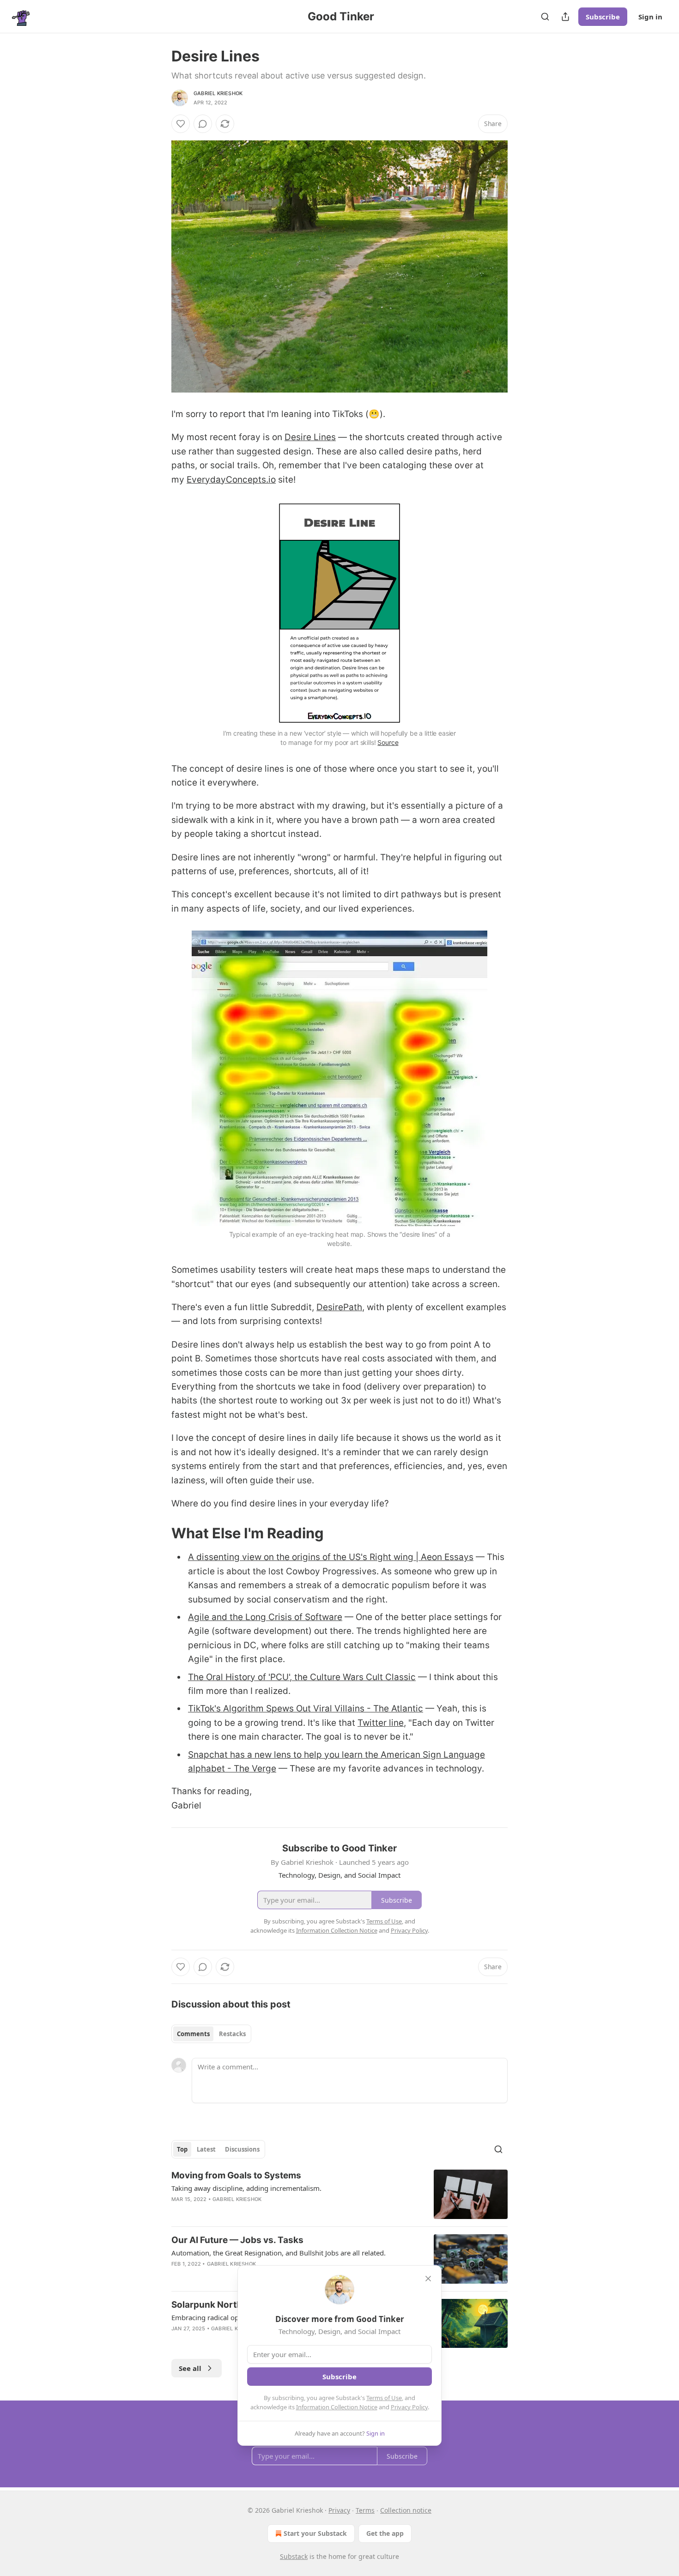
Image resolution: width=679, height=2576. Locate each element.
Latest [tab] (206, 2149)
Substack (294, 2556)
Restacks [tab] (232, 2034)
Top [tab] (182, 2149)
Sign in (650, 17)
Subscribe (603, 17)
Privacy (339, 2510)
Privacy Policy (409, 2407)
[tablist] (211, 2034)
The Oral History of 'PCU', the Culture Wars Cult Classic (302, 1677)
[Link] (158, 1533)
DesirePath (339, 1307)
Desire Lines (310, 437)
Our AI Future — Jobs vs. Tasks (237, 2240)
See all (190, 2368)
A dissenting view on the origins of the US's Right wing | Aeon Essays (331, 1557)
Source (388, 742)
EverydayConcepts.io (231, 480)
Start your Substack (315, 2533)
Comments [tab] (193, 2034)
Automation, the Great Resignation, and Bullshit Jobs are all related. (279, 2253)
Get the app (385, 2533)
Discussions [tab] (242, 2149)
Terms (365, 2510)
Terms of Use (384, 2398)
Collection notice (406, 2510)
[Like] (181, 124)
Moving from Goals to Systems (236, 2175)
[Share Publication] (565, 17)
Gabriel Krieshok (218, 93)
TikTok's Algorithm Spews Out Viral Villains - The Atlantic (306, 1708)
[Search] (545, 17)
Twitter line (381, 1723)
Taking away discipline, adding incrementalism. (246, 2188)
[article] (339, 2194)
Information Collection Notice (337, 2407)
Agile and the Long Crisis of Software (265, 1617)
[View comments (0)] (203, 124)
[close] (428, 2279)
